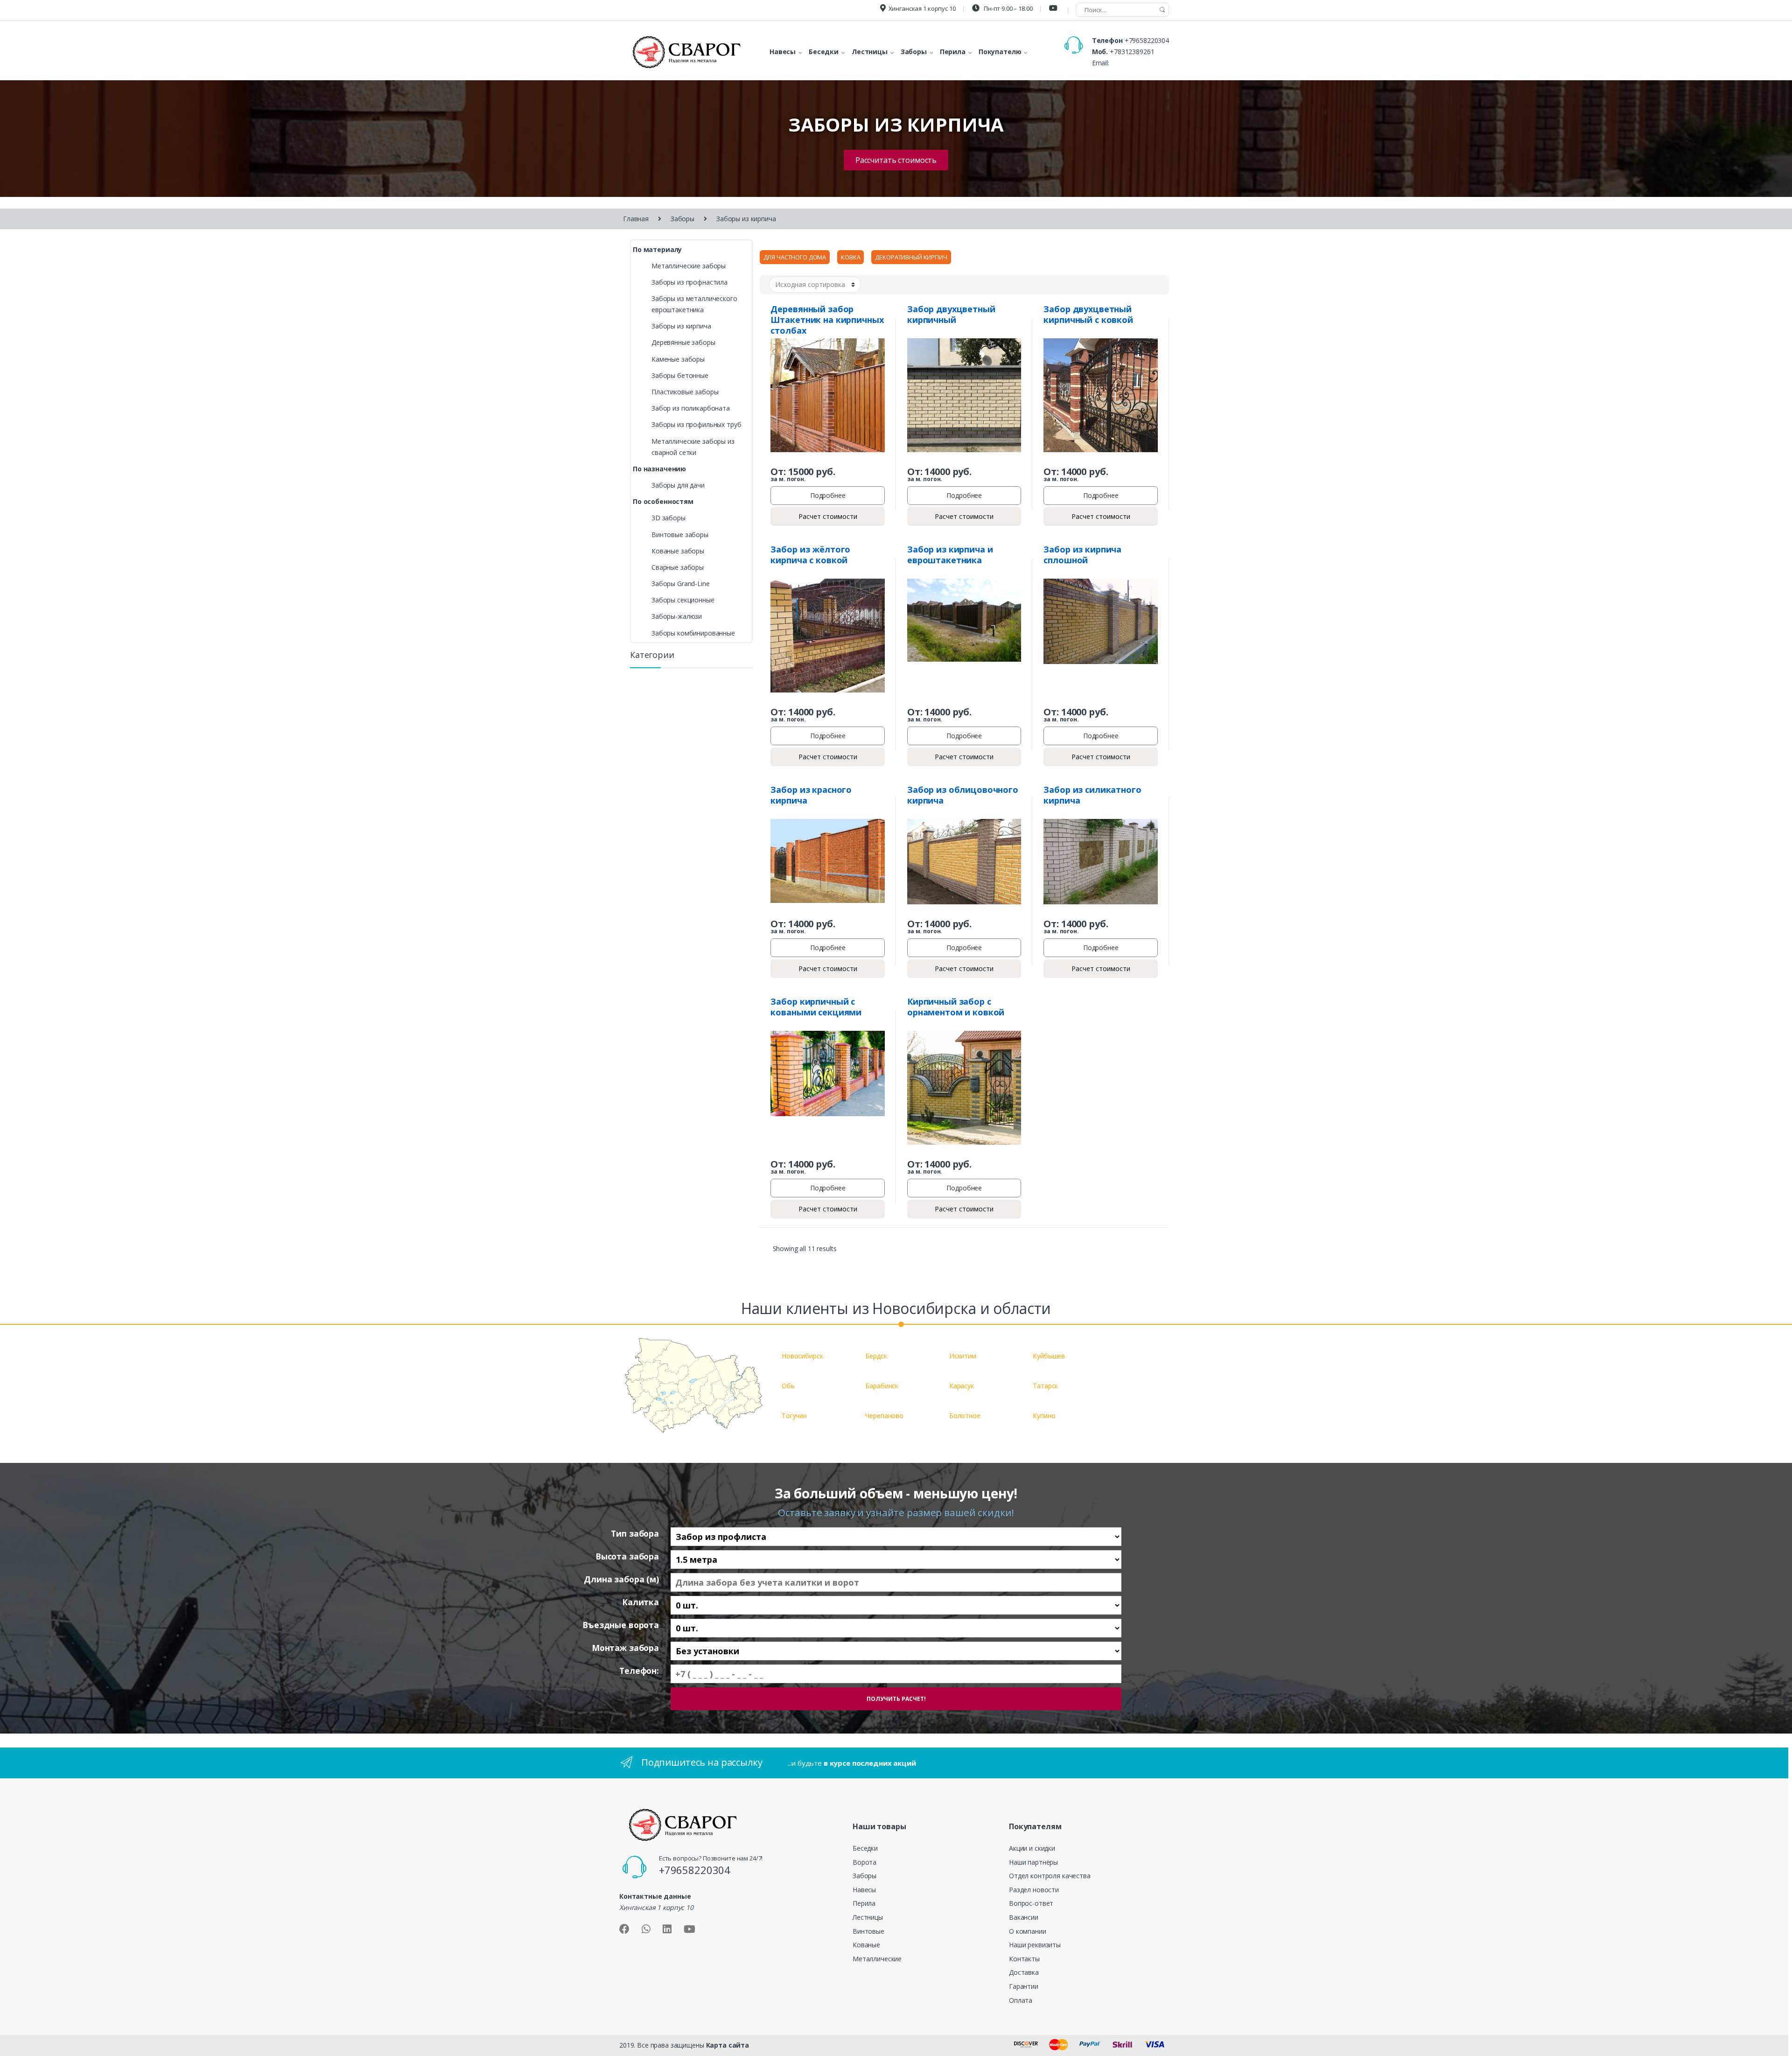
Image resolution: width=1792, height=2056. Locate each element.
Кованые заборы (678, 551)
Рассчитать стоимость (896, 160)
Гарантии (1024, 1986)
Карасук (962, 1386)
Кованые (866, 1945)
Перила (864, 1903)
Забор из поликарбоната (691, 408)
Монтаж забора (625, 1648)
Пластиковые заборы (685, 392)
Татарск (1045, 1386)
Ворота (864, 1862)
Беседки (865, 1848)
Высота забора (627, 1556)
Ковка (850, 257)
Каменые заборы (678, 359)
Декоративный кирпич (911, 257)
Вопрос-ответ (1031, 1903)
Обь (788, 1386)
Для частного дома (795, 257)
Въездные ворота (621, 1625)
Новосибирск (802, 1356)
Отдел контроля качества (1050, 1876)
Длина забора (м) (621, 1579)
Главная (636, 219)
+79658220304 (1147, 40)
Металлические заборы (689, 266)
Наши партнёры (1033, 1862)
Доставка (1024, 1972)
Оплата (1021, 2000)
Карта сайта (728, 2045)
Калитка (640, 1602)
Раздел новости (1034, 1890)
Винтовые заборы (680, 535)
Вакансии (1024, 1917)
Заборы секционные (683, 600)
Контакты (1024, 1959)
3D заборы (668, 518)
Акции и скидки (1032, 1848)
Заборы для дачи (678, 485)
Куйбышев (1049, 1356)
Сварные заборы (678, 567)
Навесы (864, 1890)
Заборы (682, 219)
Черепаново (884, 1416)
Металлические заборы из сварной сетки (693, 447)
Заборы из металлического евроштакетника (694, 304)
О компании (1028, 1931)
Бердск (876, 1356)
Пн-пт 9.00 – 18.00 (1007, 8)
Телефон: (639, 1671)
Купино (1044, 1416)
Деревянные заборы (683, 342)
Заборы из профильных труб (696, 424)
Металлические (877, 1959)
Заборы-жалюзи (677, 616)
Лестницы (868, 1917)
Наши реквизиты (1035, 1945)
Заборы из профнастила (689, 282)
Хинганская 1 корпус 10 (922, 8)
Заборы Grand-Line (681, 584)
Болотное (965, 1416)
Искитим (963, 1356)
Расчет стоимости (828, 516)
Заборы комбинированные (693, 633)
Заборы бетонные (680, 375)
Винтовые (868, 1931)
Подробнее (828, 495)
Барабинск (882, 1386)
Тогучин (794, 1416)
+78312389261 (1132, 52)
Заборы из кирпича (681, 326)
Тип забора (635, 1534)
